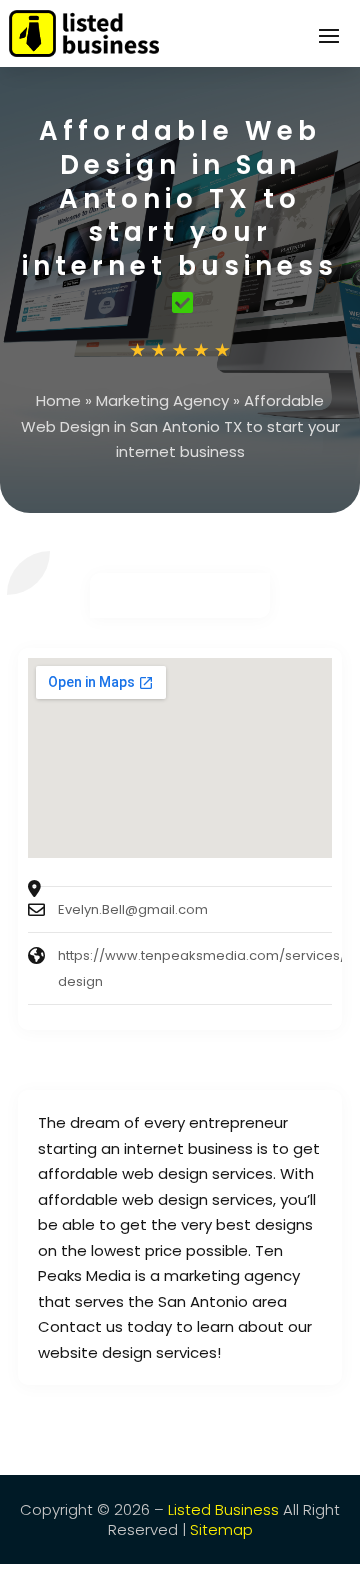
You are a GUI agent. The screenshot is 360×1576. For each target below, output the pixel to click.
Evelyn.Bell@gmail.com (133, 909)
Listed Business (223, 1509)
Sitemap (221, 1529)
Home (58, 400)
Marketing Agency (162, 400)
